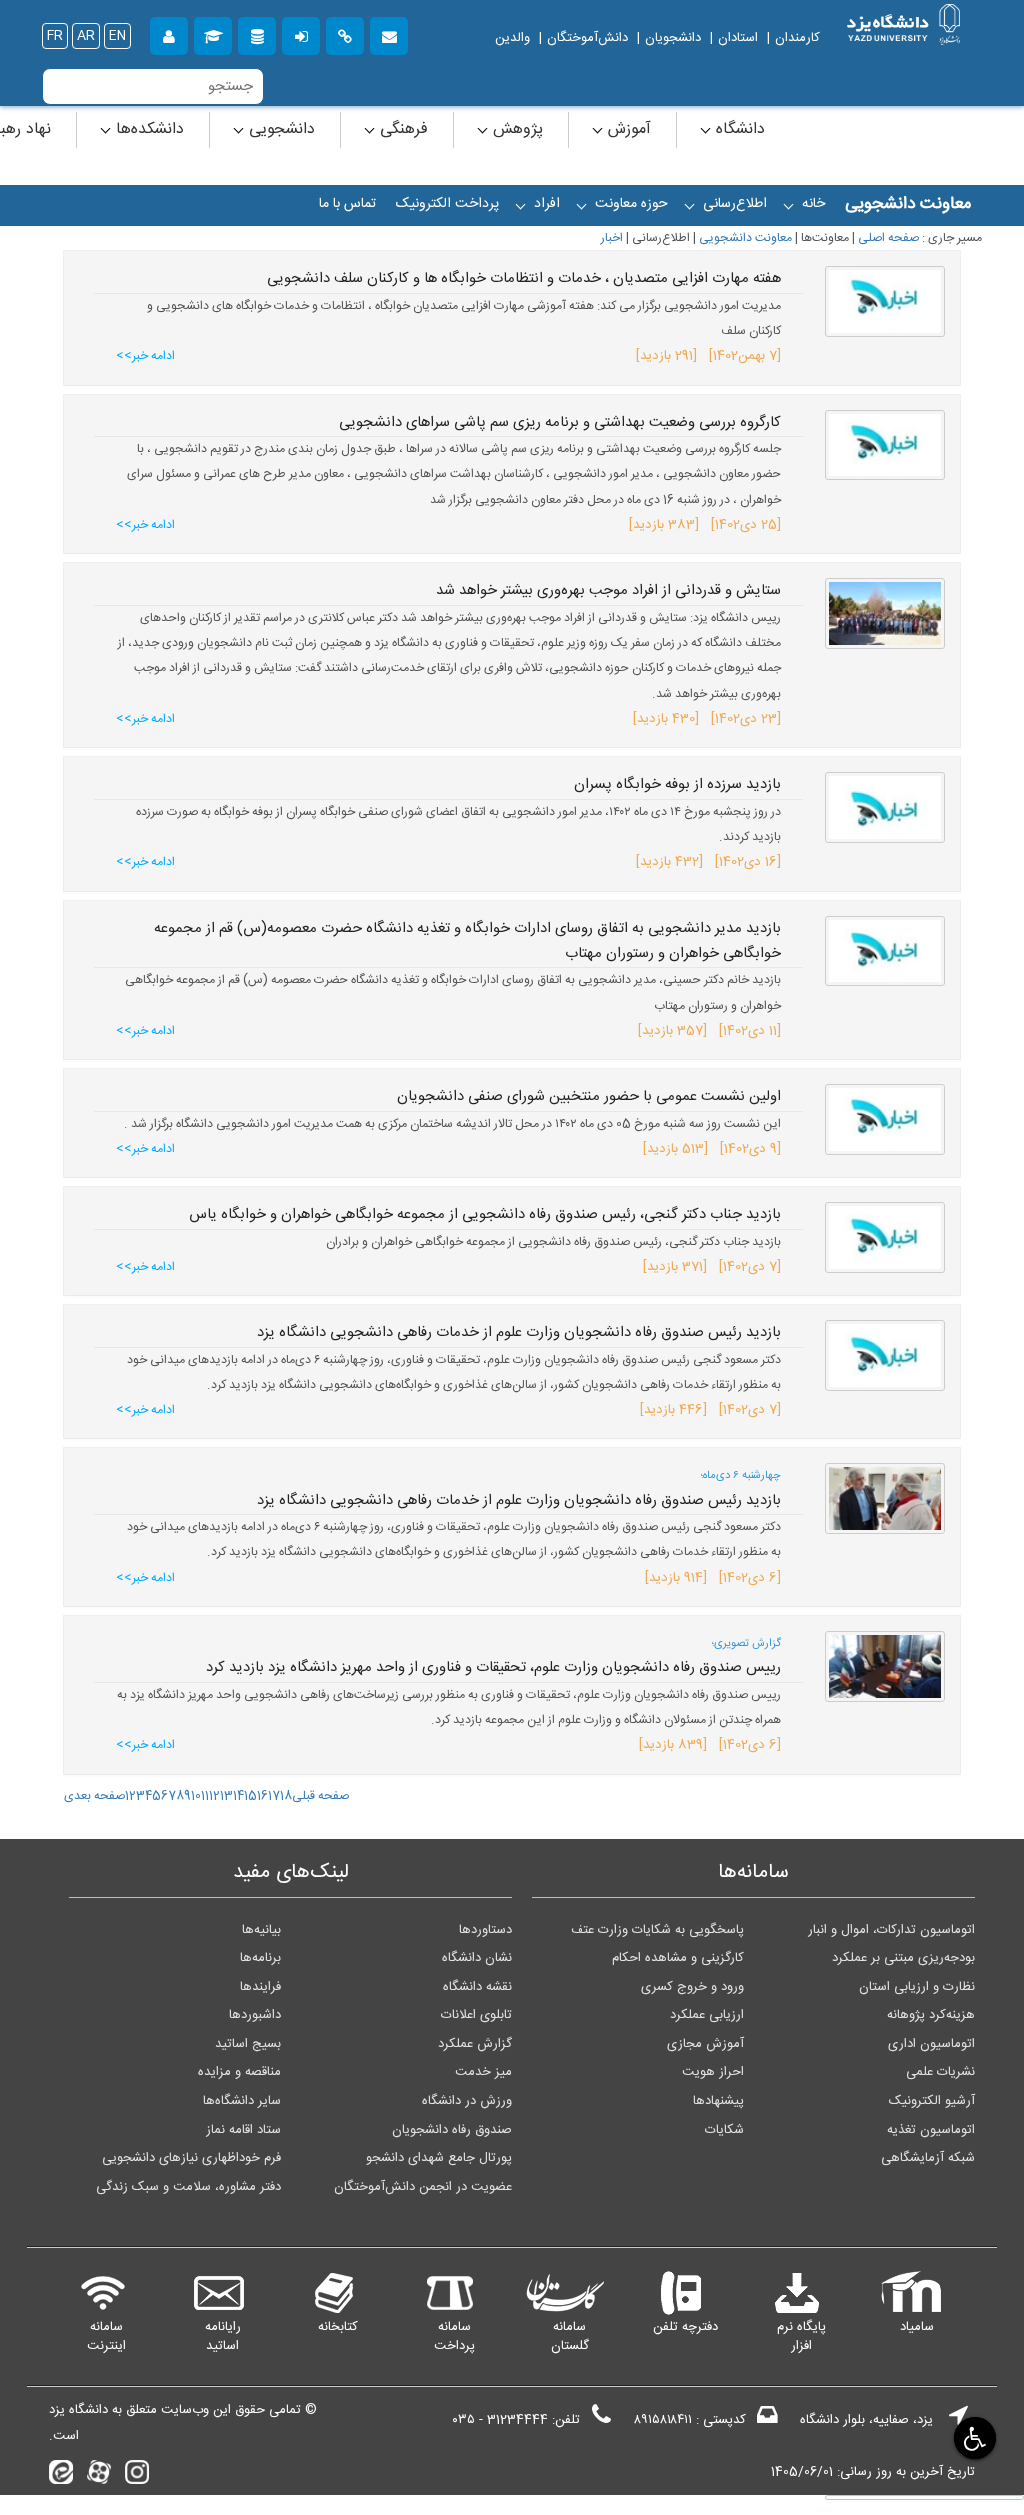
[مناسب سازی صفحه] (973, 2437)
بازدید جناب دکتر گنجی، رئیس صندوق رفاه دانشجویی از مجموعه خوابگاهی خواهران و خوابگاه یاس (485, 1215)
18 (286, 1796)
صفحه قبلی (320, 1796)
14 (238, 1796)
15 (250, 1796)
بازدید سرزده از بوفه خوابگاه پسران (677, 785)
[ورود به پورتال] (301, 33)
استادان (738, 38)
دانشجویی (279, 129)
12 (214, 1796)
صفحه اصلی (888, 238)
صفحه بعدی (94, 1796)
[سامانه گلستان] (213, 33)
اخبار (612, 238)
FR (55, 36)
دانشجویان (673, 38)
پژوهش (515, 129)
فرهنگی (401, 129)
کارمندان (797, 38)
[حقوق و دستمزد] (257, 33)
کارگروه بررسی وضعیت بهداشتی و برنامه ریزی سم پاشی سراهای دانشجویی (560, 423)
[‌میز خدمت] (169, 33)
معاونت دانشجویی (745, 238)
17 (274, 1796)
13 (226, 1796)
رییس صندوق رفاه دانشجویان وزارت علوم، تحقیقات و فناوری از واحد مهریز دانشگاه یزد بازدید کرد (493, 1668)
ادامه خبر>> (145, 356)
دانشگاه (738, 129)
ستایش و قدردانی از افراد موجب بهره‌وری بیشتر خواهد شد (608, 591)
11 (205, 1796)
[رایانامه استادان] (389, 33)
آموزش (627, 129)
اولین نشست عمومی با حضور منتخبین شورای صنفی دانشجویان (589, 1097)
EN (117, 36)
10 (196, 1796)
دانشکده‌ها (147, 129)
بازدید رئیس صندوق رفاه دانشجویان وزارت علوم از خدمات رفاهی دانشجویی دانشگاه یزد (519, 1333)
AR (86, 36)
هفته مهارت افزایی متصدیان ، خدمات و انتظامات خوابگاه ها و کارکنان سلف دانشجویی (524, 279)
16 (262, 1796)
